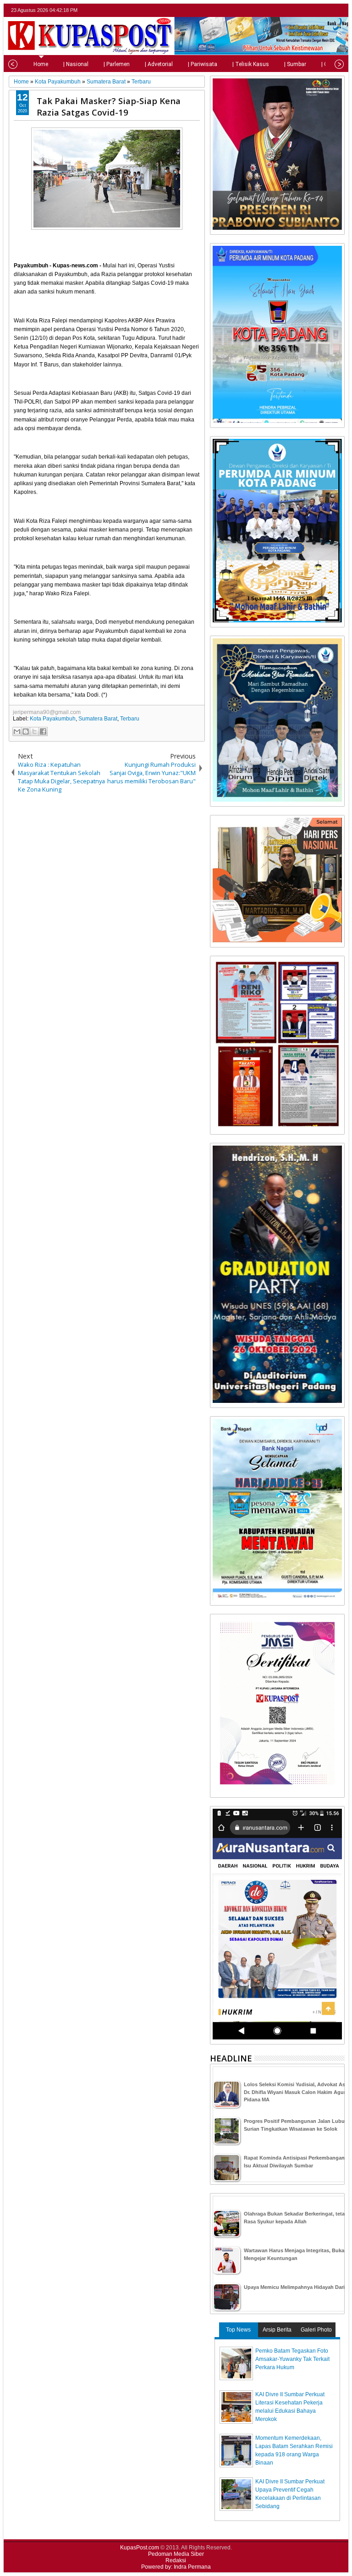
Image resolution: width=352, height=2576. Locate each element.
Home (41, 64)
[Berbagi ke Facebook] (43, 731)
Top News (238, 2330)
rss (339, 10)
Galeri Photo (316, 2330)
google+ (327, 10)
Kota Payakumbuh (53, 719)
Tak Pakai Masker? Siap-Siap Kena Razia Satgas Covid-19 (109, 106)
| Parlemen (117, 64)
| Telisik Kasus (251, 64)
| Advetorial (159, 64)
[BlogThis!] (26, 731)
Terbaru (130, 719)
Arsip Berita (277, 2330)
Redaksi (176, 2560)
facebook (315, 10)
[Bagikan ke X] (34, 731)
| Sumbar (295, 64)
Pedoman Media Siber (176, 2554)
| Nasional (76, 64)
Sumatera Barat (98, 719)
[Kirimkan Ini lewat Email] (17, 731)
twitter (303, 10)
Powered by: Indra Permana (176, 2567)
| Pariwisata (203, 64)
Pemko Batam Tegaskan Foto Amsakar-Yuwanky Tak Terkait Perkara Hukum (292, 2359)
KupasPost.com (140, 2548)
